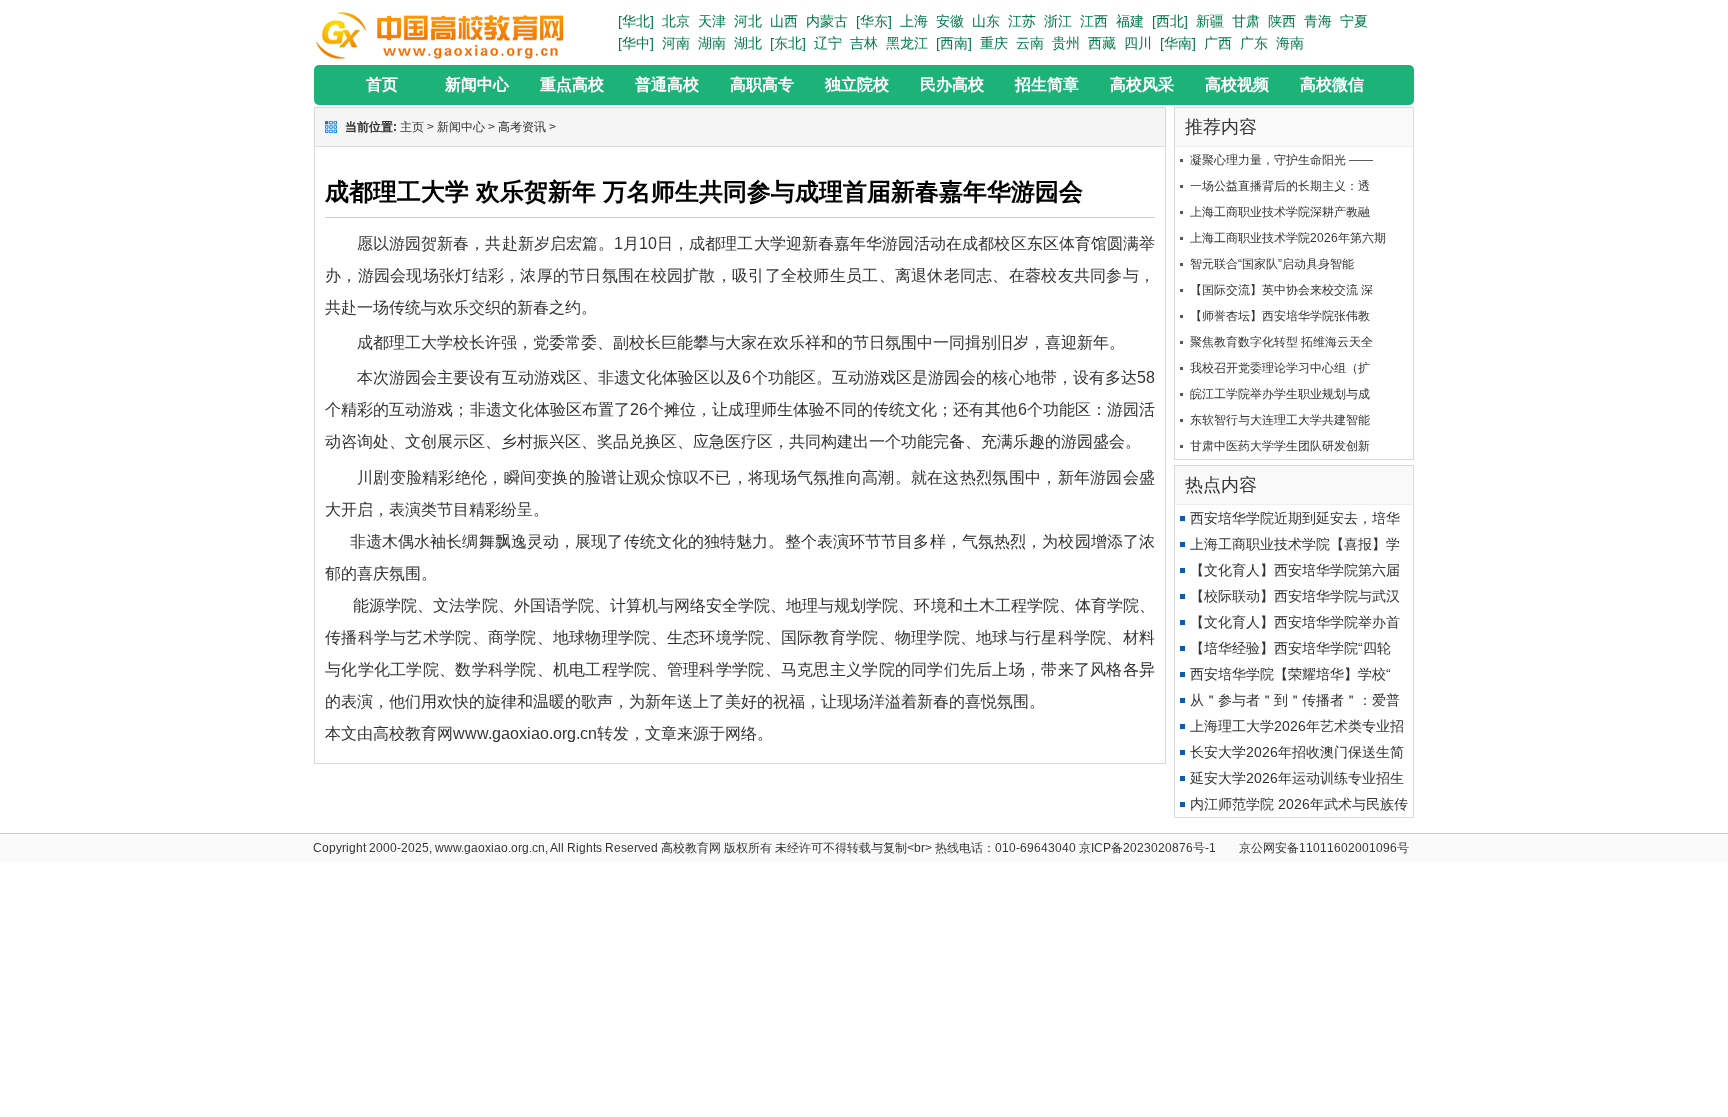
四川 (1138, 43)
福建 (1130, 21)
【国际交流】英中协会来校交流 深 (1281, 290)
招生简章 (1047, 84)
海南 (1290, 43)
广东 (1254, 43)
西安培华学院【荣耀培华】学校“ (1290, 674)
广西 (1218, 43)
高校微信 (1332, 84)
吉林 (864, 43)
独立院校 (857, 84)
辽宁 (828, 43)
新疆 (1210, 21)
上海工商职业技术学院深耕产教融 (1280, 212)
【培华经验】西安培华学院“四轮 (1290, 648)
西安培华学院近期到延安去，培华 (1295, 518)
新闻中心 (477, 84)
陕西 (1282, 21)
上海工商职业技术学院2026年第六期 (1288, 238)
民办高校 (952, 84)
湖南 (712, 43)
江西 (1094, 21)
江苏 (1022, 21)
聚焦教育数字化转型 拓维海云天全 (1281, 342)
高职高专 (762, 84)
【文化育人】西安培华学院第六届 (1295, 570)
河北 (748, 21)
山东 (986, 21)
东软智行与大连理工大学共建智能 (1280, 420)
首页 (382, 84)
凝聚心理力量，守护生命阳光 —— (1281, 160)
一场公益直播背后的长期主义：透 (1280, 186)
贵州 (1066, 43)
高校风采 (1142, 84)
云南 (1030, 43)
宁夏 (1354, 21)
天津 (712, 21)
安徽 (950, 21)
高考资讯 (522, 127)
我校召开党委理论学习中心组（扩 (1280, 368)
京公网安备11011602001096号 (1324, 848)
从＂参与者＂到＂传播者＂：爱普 (1295, 700)
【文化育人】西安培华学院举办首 (1295, 622)
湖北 (748, 43)
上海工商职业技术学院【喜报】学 (1295, 544)
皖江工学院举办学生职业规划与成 (1280, 394)
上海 (914, 21)
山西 (784, 21)
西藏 (1102, 43)
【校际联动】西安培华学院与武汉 (1295, 596)
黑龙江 (907, 43)
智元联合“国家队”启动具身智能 (1272, 264)
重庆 (994, 43)
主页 (412, 127)
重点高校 (572, 84)
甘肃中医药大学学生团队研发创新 (1280, 446)
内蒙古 (827, 21)
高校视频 (1237, 84)
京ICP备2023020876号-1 (1147, 848)
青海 (1318, 21)
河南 (676, 43)
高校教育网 (691, 848)
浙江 (1058, 21)
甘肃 (1246, 21)
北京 (676, 21)
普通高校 (667, 84)
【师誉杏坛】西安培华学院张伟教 (1280, 316)
